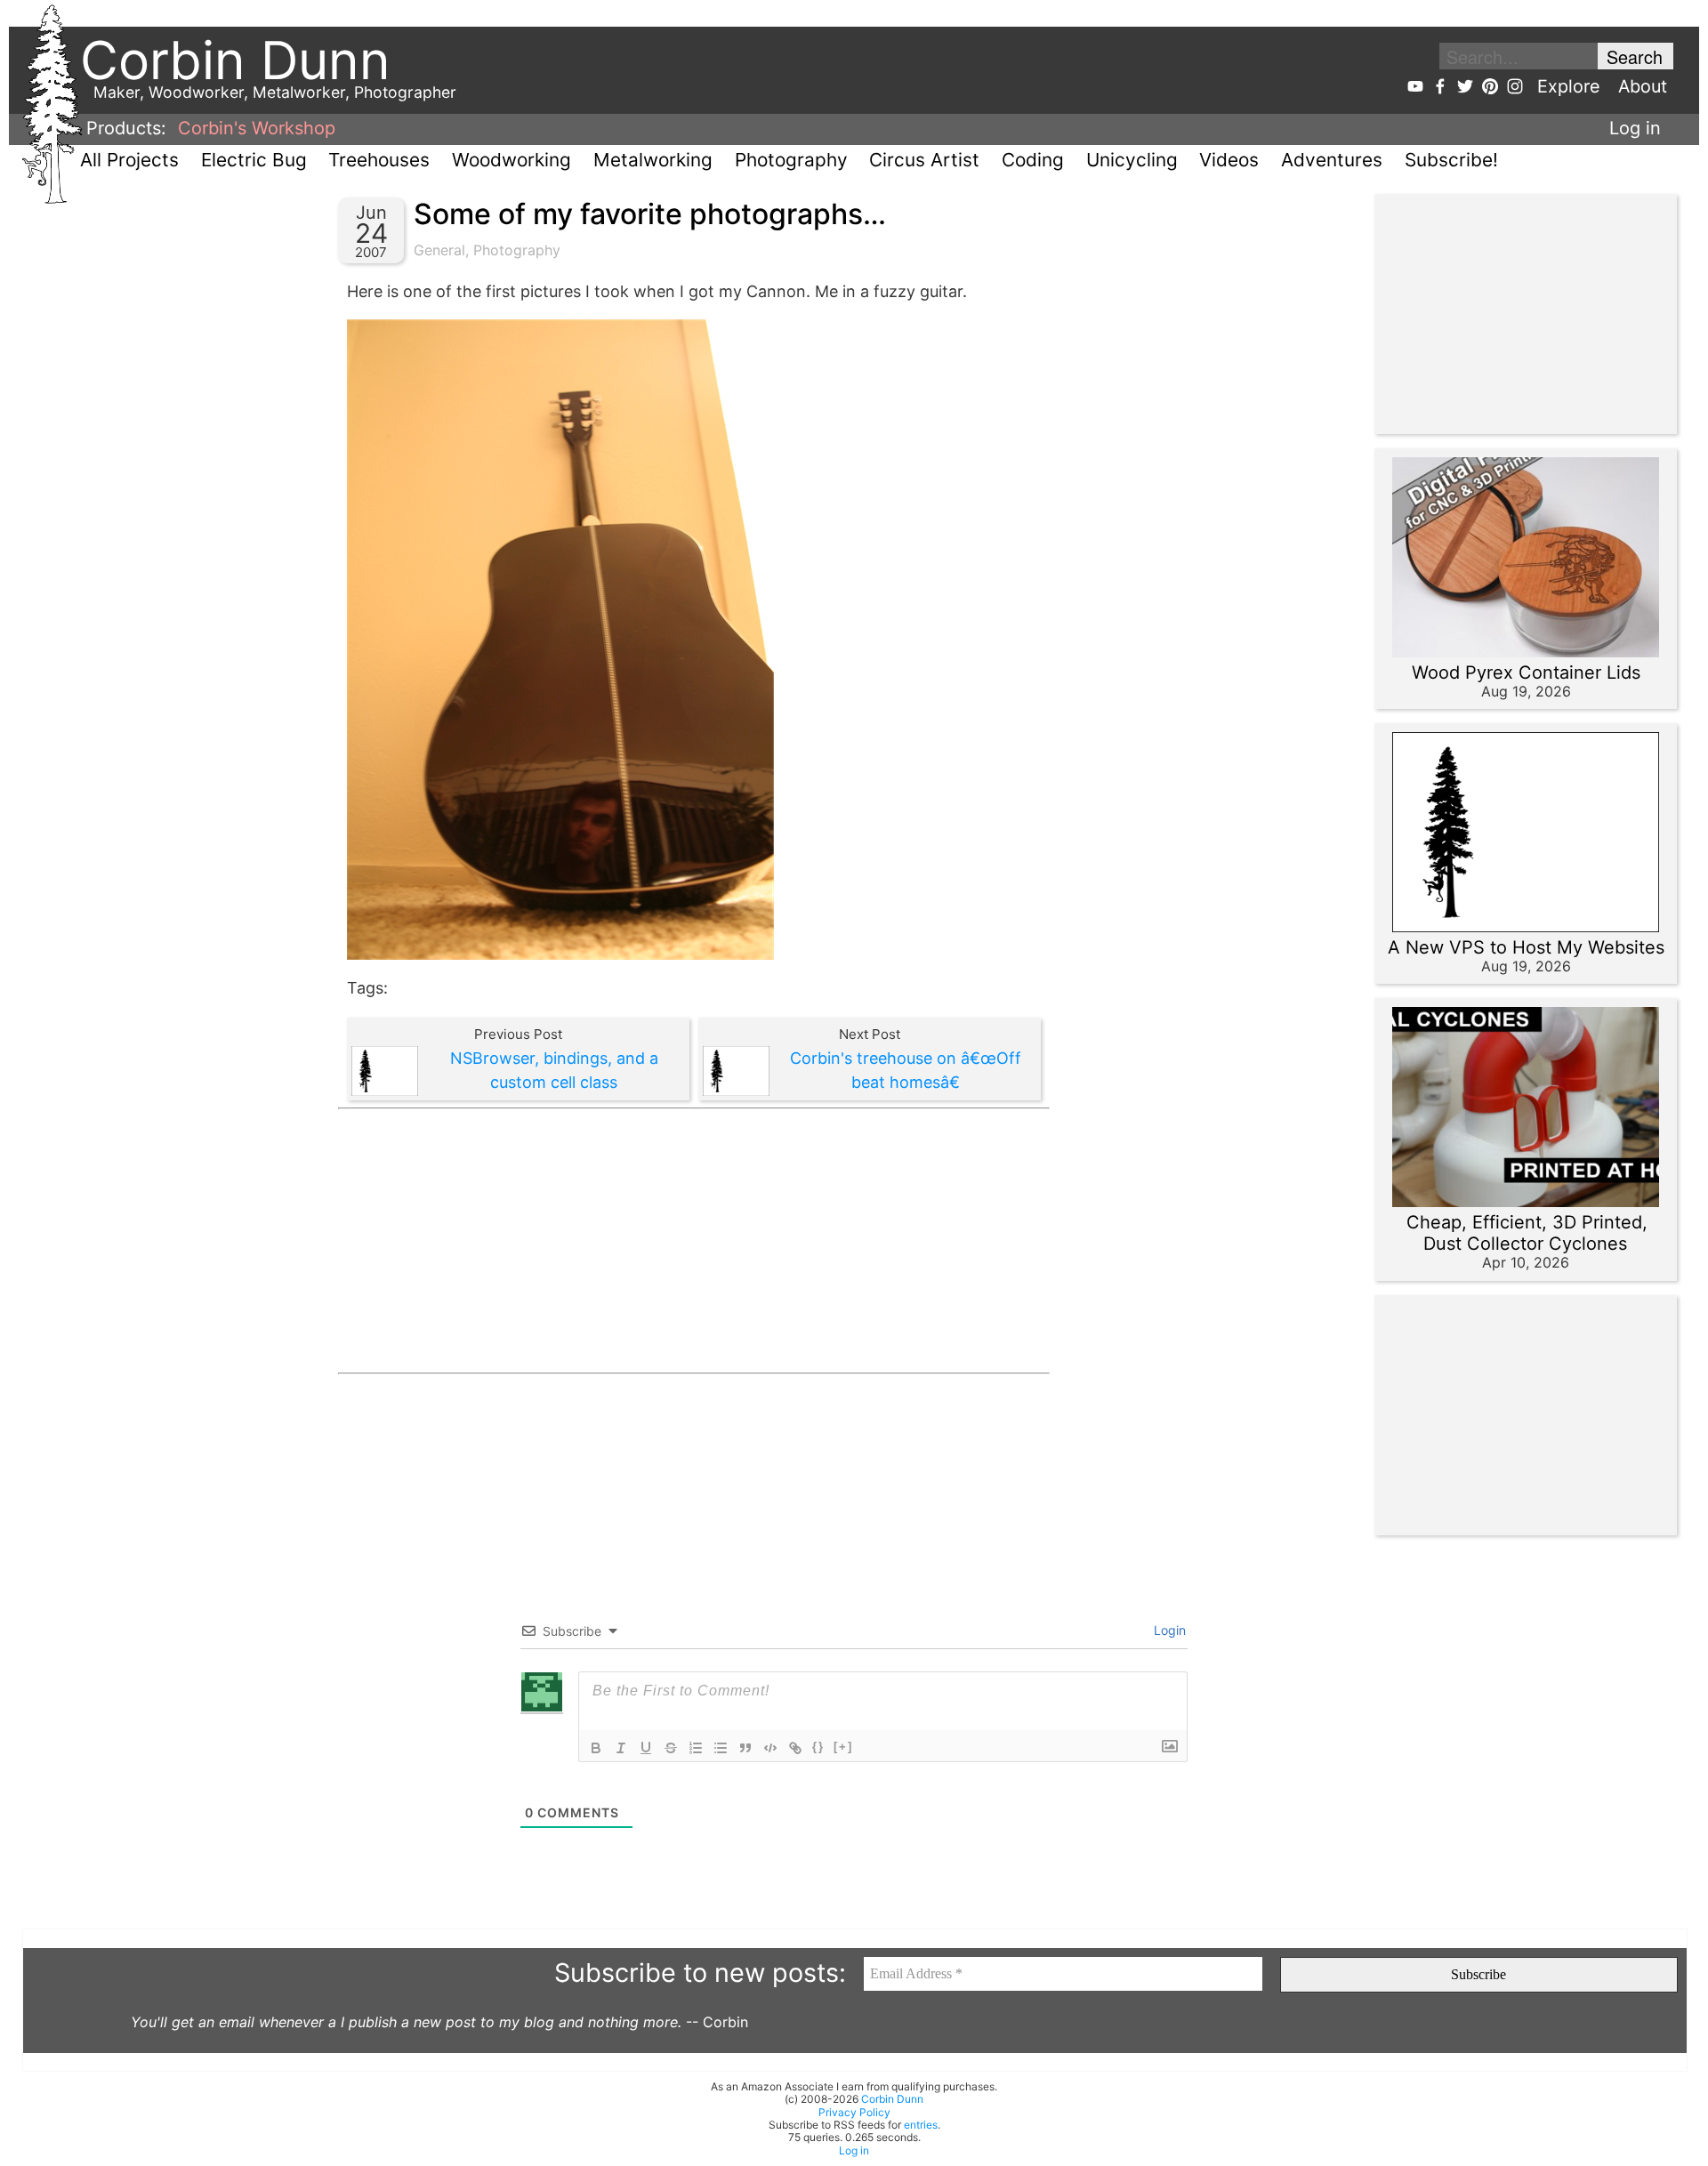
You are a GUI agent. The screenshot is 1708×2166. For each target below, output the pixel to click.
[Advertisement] (694, 1241)
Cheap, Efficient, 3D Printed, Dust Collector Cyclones (1527, 1233)
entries (921, 2125)
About (1643, 86)
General (439, 250)
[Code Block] (770, 1748)
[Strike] (671, 1748)
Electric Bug (254, 160)
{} (818, 1747)
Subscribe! (1451, 160)
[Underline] (646, 1748)
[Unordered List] (721, 1748)
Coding (1033, 160)
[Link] (795, 1748)
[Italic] (621, 1748)
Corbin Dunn (892, 2099)
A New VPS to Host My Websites (1526, 947)
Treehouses (379, 160)
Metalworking (653, 160)
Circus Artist (924, 160)
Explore (1569, 86)
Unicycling (1132, 160)
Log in (1635, 128)
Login (1168, 1630)
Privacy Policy (854, 2112)
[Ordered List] (696, 1748)
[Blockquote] (745, 1748)
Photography (791, 160)
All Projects (129, 160)
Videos (1229, 160)
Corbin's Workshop (257, 128)
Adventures (1332, 160)
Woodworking (512, 160)
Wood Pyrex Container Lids (1526, 672)
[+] (843, 1747)
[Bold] (596, 1748)
